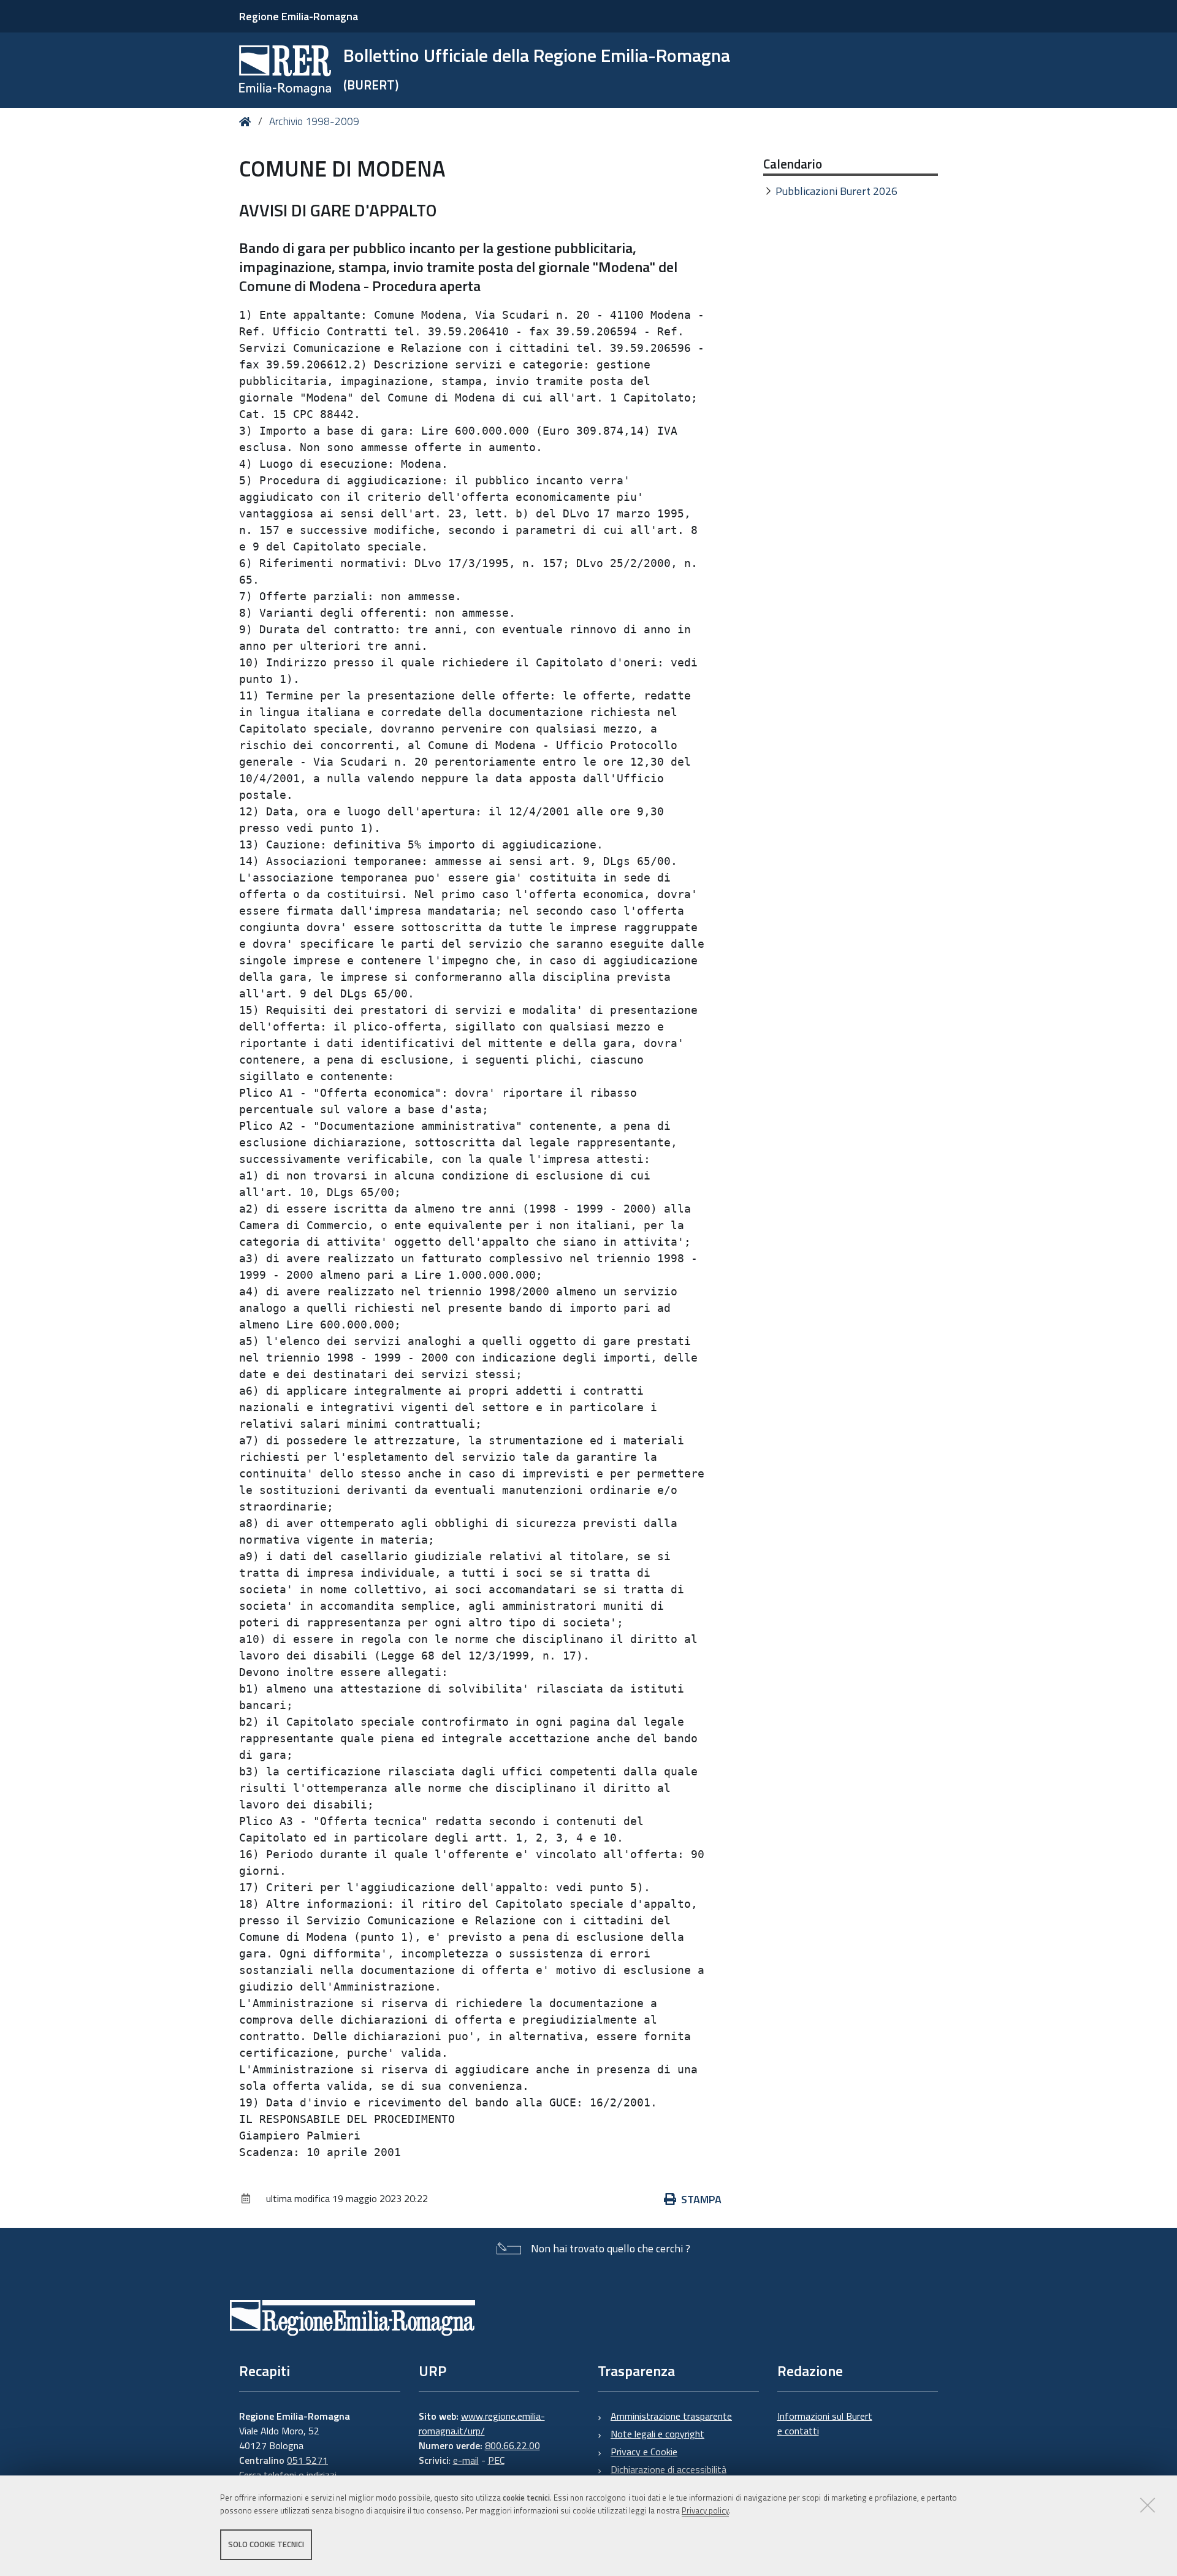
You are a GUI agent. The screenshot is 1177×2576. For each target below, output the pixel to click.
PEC (496, 2460)
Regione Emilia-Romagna (299, 16)
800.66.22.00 (512, 2445)
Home (247, 122)
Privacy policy (705, 2510)
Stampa (701, 2199)
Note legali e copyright (657, 2434)
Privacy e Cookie (644, 2452)
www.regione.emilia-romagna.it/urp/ (482, 2423)
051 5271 (307, 2460)
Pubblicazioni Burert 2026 (836, 191)
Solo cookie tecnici (266, 2544)
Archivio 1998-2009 (314, 121)
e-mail (466, 2460)
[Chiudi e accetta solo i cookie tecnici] (1148, 2505)
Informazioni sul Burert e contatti (825, 2423)
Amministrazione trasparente (671, 2416)
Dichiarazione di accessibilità (668, 2469)
